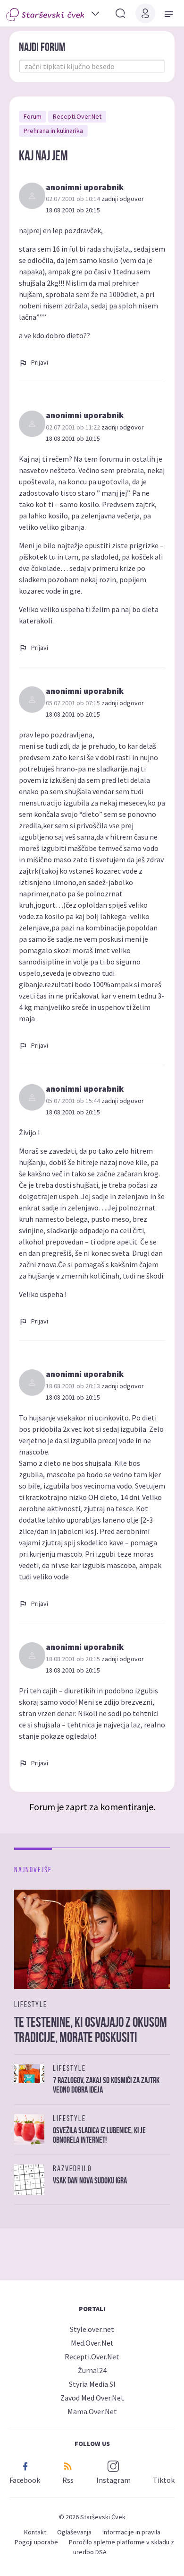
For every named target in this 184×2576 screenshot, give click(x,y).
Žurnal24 (92, 2370)
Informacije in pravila (131, 2532)
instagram (113, 2480)
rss (68, 2480)
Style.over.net (92, 2329)
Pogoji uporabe (36, 2542)
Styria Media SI (92, 2384)
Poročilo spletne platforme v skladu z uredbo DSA (121, 2547)
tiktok (164, 2480)
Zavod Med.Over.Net (92, 2398)
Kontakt (35, 2532)
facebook (25, 2480)
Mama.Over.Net (92, 2411)
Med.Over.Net (92, 2343)
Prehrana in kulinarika (53, 131)
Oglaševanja (74, 2532)
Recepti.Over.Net (77, 116)
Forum (33, 116)
